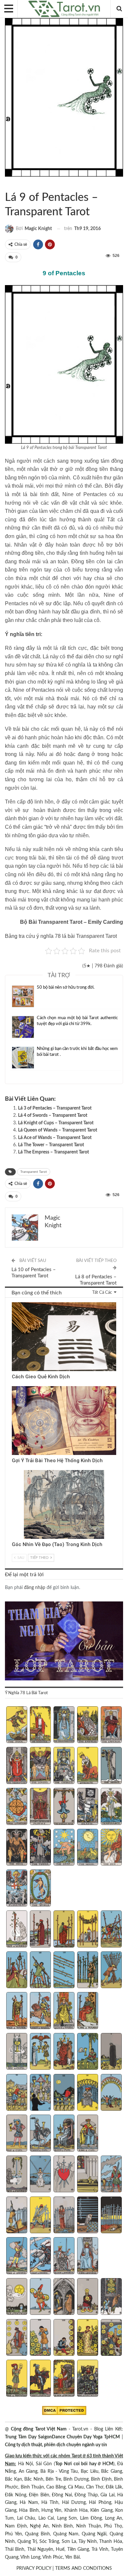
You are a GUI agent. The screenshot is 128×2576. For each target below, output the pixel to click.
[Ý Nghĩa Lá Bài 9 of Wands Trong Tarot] (88, 1971)
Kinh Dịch (14, 1303)
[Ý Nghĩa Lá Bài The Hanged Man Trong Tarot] (64, 1807)
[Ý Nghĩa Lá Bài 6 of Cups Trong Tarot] (17, 2093)
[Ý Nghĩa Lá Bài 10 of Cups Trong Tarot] (111, 2093)
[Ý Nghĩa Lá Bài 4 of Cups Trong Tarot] (88, 2052)
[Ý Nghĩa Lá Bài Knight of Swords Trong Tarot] (41, 2256)
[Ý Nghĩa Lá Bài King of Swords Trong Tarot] (88, 2256)
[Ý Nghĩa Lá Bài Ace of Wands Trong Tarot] (17, 1930)
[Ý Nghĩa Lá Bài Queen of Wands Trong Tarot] (64, 2011)
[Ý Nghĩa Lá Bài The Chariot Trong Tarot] (64, 1766)
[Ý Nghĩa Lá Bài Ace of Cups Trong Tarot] (17, 2052)
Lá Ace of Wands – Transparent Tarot (55, 1138)
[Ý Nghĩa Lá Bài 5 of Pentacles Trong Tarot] (111, 2297)
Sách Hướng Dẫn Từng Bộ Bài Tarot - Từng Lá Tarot (7, 184)
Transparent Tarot (13, 184)
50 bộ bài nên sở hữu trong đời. (66, 988)
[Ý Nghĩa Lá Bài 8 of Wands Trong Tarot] (64, 1971)
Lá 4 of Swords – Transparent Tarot (53, 1115)
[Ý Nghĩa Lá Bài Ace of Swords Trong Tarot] (17, 2175)
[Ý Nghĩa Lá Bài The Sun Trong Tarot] (111, 1848)
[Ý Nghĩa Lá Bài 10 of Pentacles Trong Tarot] (111, 2338)
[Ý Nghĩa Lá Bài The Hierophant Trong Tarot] (17, 1766)
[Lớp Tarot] (64, 1642)
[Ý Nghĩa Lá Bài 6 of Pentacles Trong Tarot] (17, 2338)
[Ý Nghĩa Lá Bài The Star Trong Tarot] (64, 1848)
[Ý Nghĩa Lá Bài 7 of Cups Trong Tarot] (41, 2093)
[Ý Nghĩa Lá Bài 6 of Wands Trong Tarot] (17, 1971)
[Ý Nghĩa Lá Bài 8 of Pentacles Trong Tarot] (64, 2338)
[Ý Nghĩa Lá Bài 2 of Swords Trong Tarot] (41, 2175)
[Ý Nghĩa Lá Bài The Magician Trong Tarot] (41, 1725)
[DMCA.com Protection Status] (64, 2411)
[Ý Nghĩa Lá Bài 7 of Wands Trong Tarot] (41, 1971)
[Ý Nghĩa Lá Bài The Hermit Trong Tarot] (111, 1766)
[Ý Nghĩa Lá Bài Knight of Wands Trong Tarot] (41, 2011)
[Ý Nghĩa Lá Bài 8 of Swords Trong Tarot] (64, 2216)
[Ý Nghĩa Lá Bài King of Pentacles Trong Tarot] (88, 2379)
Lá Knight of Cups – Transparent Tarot (56, 1123)
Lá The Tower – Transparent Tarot (51, 1145)
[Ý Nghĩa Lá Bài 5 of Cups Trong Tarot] (111, 2052)
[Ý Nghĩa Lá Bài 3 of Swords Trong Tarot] (64, 2175)
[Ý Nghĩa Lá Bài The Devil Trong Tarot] (17, 1848)
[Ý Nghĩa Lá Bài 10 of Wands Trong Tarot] (111, 1971)
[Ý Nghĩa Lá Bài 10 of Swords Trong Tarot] (111, 2216)
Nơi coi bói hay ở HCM (89, 2464)
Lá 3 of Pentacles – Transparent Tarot (55, 1108)
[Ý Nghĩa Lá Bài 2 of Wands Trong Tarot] (41, 1930)
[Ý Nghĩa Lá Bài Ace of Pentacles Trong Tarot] (17, 2297)
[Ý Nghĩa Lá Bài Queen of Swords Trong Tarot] (64, 2256)
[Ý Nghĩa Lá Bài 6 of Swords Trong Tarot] (17, 2216)
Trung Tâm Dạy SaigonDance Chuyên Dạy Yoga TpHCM (62, 2437)
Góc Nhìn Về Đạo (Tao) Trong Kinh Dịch (57, 1544)
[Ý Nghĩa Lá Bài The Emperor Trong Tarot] (111, 1725)
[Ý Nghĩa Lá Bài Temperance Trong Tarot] (111, 1807)
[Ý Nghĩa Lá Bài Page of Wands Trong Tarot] (17, 2011)
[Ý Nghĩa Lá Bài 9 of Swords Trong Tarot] (88, 2216)
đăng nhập (35, 1588)
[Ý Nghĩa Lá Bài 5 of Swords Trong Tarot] (111, 2175)
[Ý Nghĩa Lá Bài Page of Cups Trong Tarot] (17, 2134)
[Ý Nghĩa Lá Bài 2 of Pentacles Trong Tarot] (41, 2297)
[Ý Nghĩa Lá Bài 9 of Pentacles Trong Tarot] (88, 2338)
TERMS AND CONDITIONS (84, 2568)
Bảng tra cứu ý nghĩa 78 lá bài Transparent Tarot (61, 936)
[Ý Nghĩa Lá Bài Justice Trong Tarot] (41, 1807)
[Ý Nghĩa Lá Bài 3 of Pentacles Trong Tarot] (64, 2297)
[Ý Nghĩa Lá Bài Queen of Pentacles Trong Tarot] (64, 2379)
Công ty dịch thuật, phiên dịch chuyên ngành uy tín (56, 2445)
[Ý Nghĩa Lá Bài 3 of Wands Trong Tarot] (64, 1930)
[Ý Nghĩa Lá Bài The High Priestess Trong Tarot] (64, 1725)
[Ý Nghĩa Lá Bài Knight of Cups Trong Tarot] (41, 2134)
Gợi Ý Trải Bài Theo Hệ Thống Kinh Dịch (57, 1461)
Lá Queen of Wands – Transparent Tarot (58, 1130)
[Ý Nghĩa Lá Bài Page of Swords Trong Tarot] (17, 2256)
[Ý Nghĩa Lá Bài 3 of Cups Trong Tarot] (64, 2052)
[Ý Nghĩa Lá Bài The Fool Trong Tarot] (17, 1725)
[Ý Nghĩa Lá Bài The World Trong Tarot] (41, 1889)
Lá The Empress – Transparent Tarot (53, 1152)
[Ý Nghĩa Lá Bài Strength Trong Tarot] (88, 1766)
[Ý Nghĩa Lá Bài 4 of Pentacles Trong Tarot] (88, 2297)
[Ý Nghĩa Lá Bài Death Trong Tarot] (88, 1807)
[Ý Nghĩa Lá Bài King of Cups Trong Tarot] (88, 2134)
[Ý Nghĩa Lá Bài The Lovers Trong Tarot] (41, 1766)
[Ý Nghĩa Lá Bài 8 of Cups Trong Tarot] (64, 2093)
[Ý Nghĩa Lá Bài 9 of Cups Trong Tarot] (88, 2093)
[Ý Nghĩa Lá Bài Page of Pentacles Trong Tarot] (17, 2379)
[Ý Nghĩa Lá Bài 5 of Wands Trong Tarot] (111, 1930)
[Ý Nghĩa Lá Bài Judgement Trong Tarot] (17, 1889)
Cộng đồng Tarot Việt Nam (39, 2429)
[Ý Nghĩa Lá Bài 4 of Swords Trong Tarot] (88, 2175)
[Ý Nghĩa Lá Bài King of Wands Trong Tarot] (88, 2011)
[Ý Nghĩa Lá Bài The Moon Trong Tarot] (88, 1848)
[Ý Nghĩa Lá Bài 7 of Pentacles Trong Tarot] (41, 2338)
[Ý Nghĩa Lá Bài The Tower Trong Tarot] (41, 1848)
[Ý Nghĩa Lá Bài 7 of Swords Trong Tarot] (41, 2216)
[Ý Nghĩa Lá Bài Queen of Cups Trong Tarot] (64, 2134)
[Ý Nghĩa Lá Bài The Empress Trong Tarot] (88, 1725)
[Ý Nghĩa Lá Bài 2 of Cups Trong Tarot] (41, 2052)
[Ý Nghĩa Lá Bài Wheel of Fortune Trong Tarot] (17, 1807)
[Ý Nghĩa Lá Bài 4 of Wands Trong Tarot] (88, 1930)
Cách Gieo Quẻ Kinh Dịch (41, 1377)
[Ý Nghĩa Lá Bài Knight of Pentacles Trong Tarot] (41, 2379)
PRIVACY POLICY (34, 2568)
